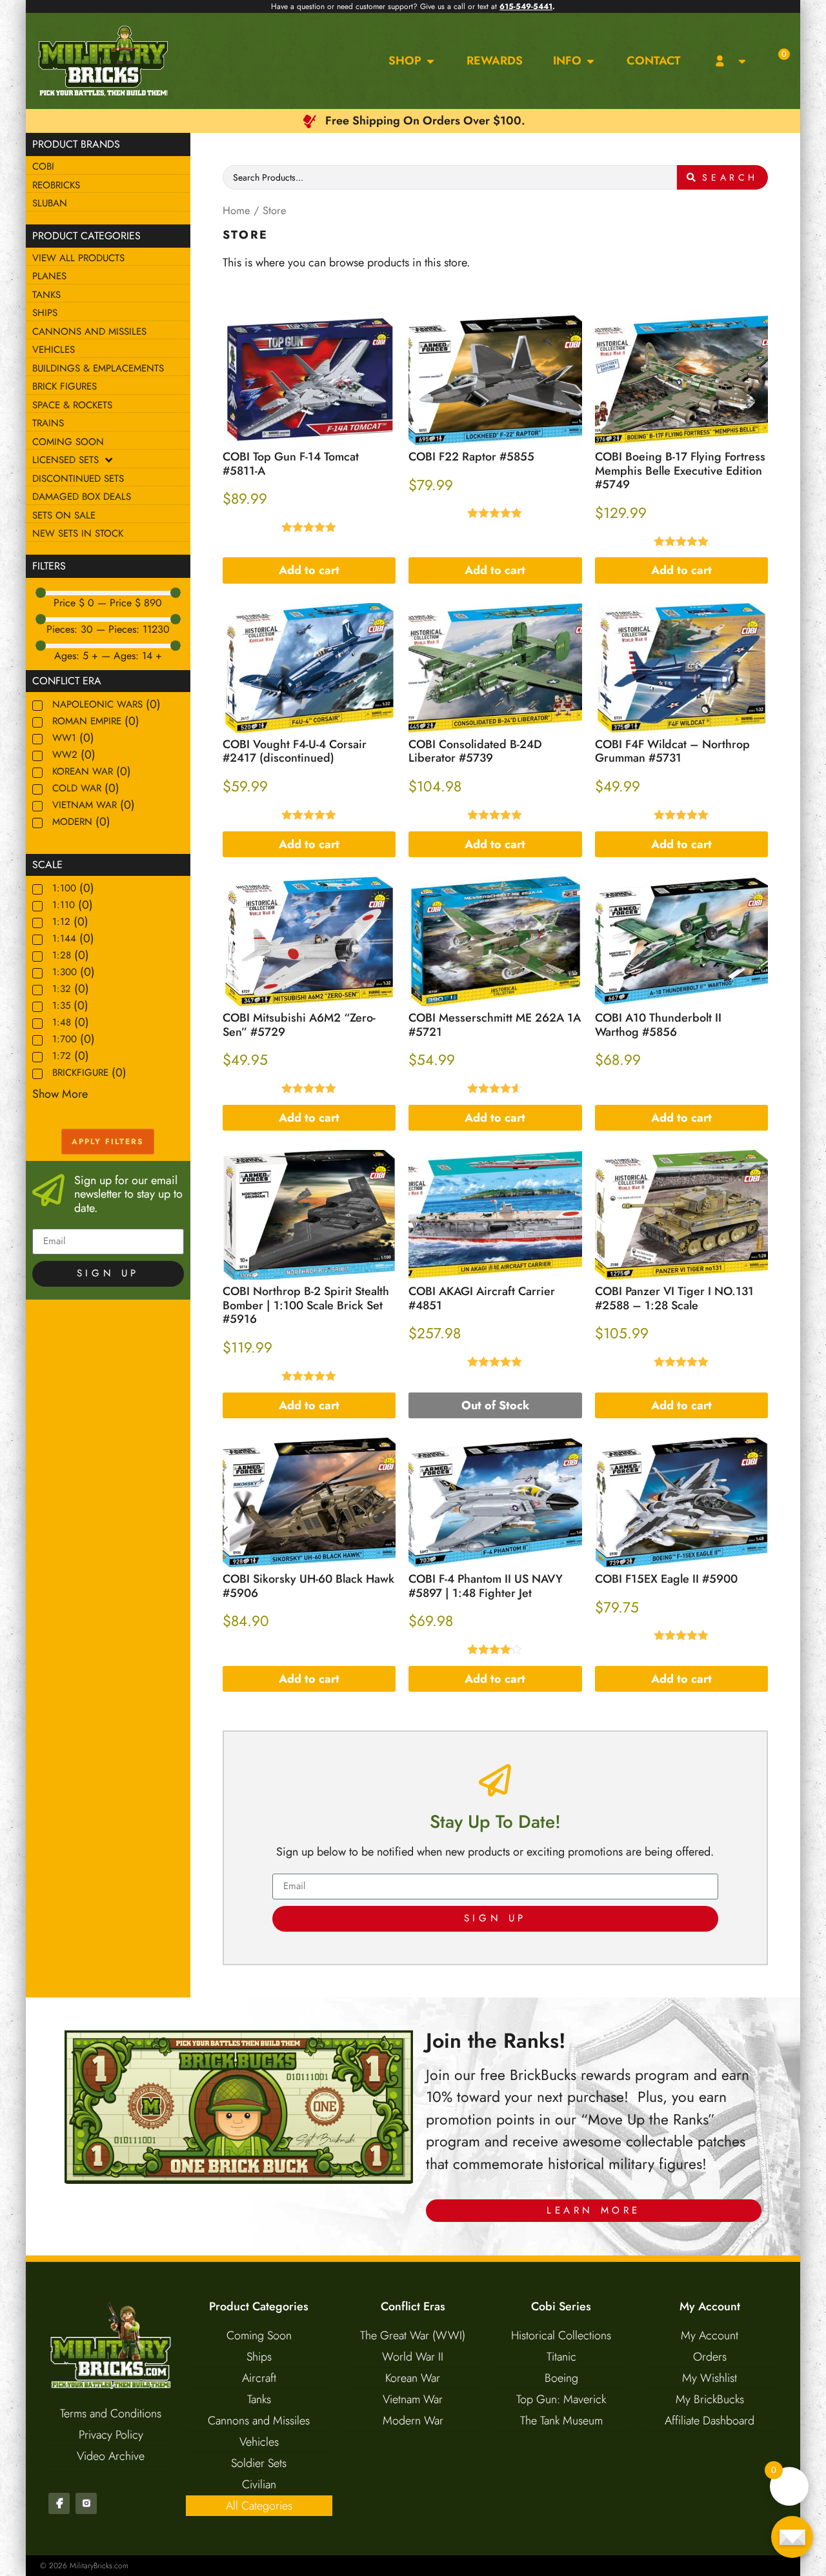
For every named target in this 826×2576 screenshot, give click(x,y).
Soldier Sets (259, 2463)
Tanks (259, 2399)
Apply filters (108, 1142)
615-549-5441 (526, 6)
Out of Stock (495, 1405)
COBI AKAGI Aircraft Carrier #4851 (482, 1298)
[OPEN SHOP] (430, 61)
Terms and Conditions (111, 2413)
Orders (710, 2357)
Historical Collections (561, 2335)
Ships (259, 2357)
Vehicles (259, 2442)
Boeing (561, 2378)
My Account (710, 2335)
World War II (413, 2357)
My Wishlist (710, 2378)
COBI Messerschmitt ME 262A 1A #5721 (495, 1025)
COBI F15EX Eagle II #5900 (666, 1579)
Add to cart (309, 570)
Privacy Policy (111, 2435)
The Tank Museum (561, 2421)
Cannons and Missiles (259, 2421)
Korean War (413, 2378)
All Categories (259, 2506)
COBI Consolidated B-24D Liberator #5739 (475, 751)
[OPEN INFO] (590, 61)
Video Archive (111, 2456)
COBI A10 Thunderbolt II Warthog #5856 (658, 1025)
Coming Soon (259, 2335)
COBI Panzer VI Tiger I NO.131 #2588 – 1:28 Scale (674, 1298)
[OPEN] (742, 61)
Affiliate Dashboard (710, 2421)
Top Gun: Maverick (561, 2399)
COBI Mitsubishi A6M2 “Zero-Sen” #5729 (299, 1025)
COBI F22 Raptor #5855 (471, 457)
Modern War (413, 2421)
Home (237, 210)
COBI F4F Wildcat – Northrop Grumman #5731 (672, 751)
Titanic (561, 2357)
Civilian (259, 2484)
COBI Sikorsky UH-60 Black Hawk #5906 (308, 1586)
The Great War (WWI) (413, 2335)
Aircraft (259, 2378)
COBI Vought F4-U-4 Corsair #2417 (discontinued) (295, 751)
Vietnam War (413, 2399)
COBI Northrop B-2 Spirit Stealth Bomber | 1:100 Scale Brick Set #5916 (306, 1305)
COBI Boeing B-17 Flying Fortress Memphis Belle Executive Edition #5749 (680, 471)
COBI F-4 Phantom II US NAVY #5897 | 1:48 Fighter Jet (486, 1586)
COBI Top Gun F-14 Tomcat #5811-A (291, 464)
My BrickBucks (710, 2399)
